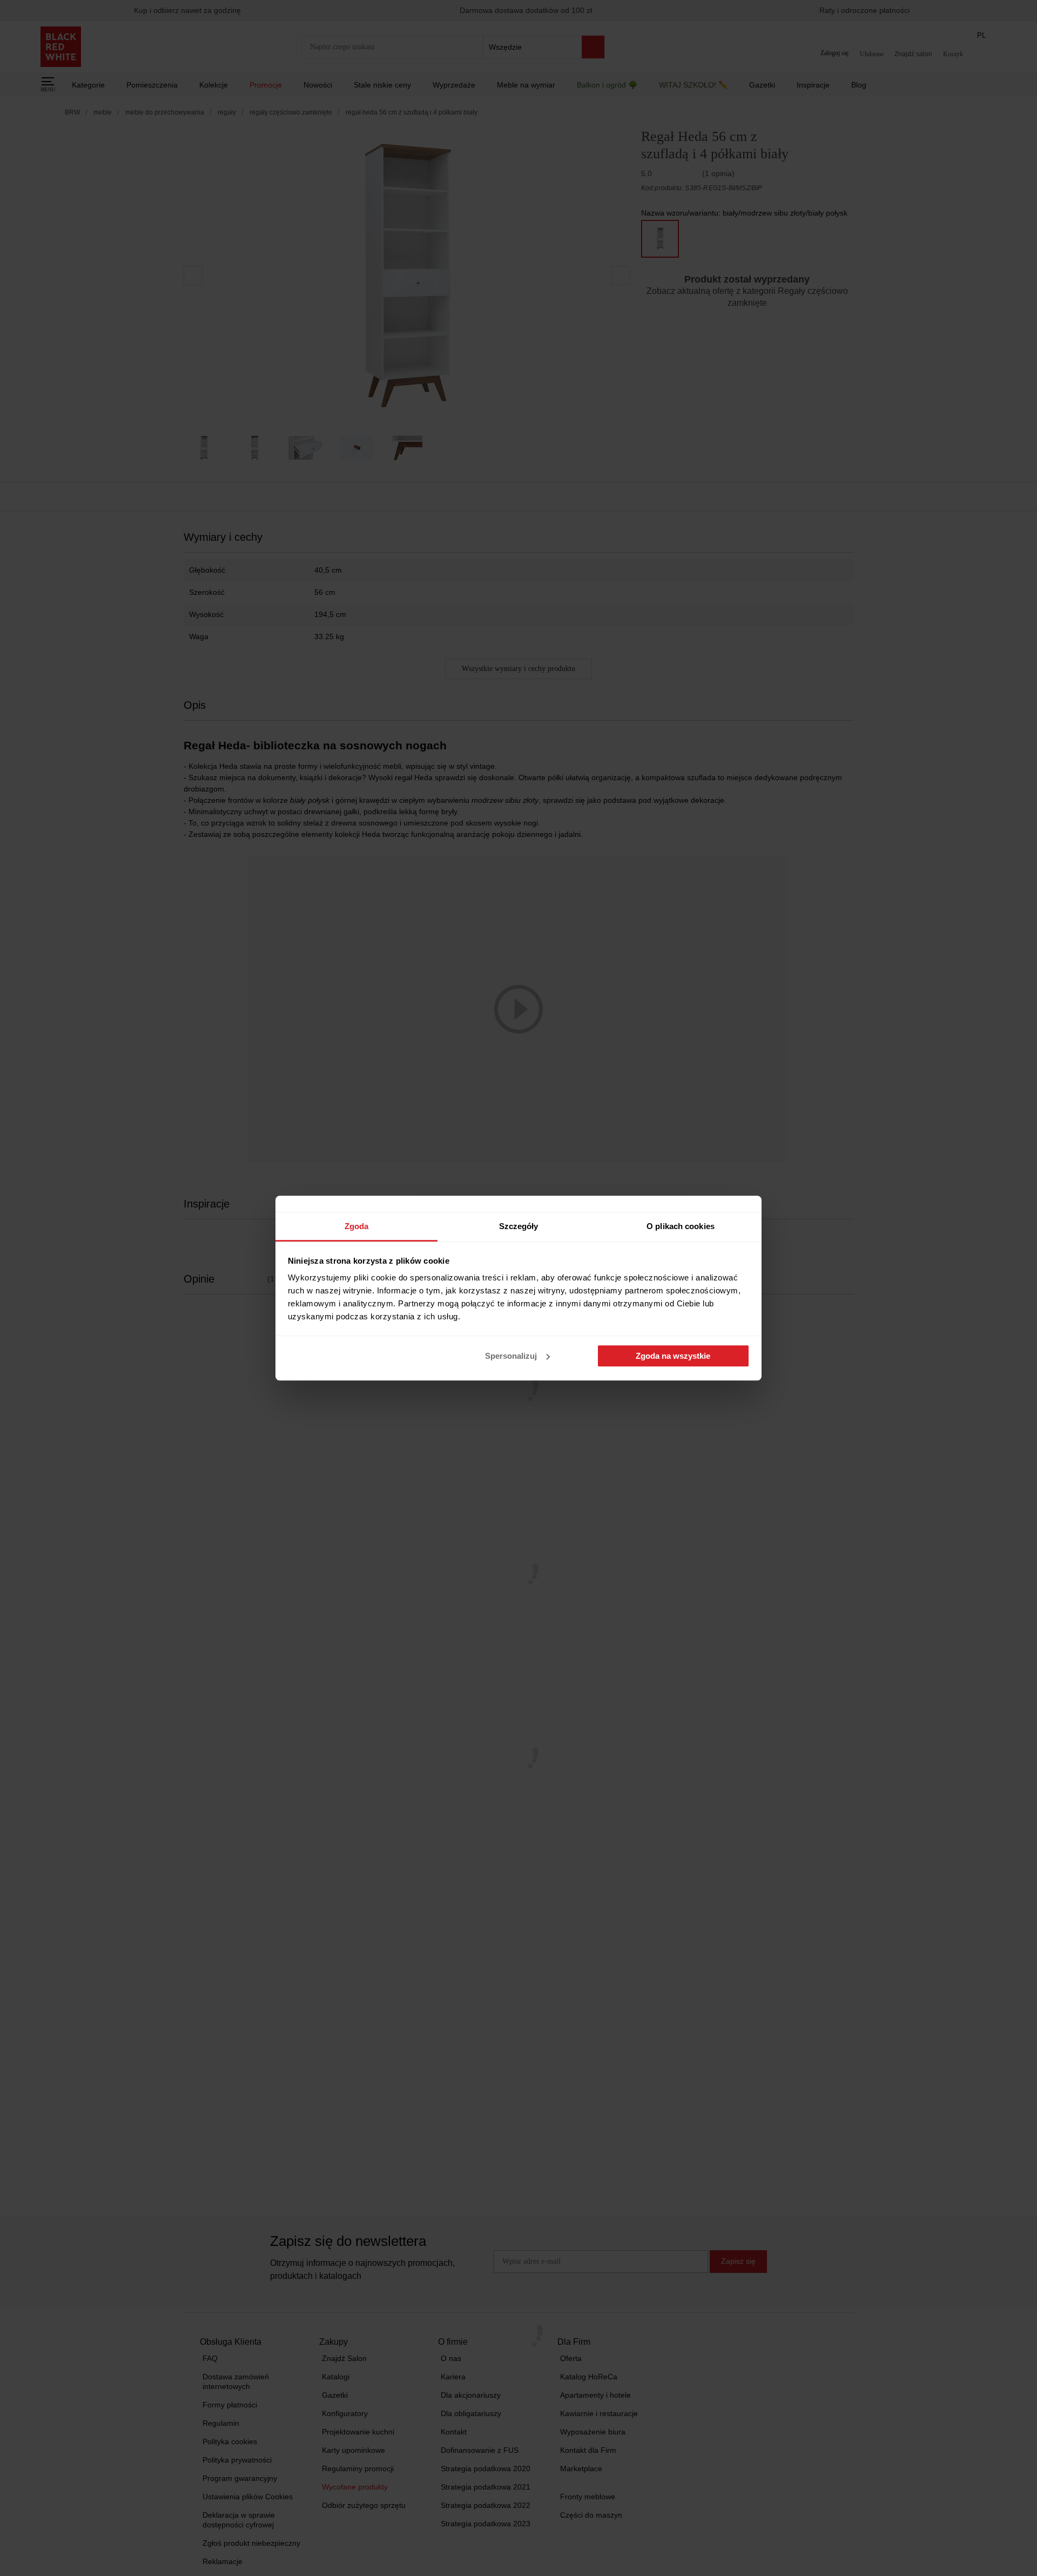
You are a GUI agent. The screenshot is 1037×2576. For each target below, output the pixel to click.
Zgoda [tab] (357, 1226)
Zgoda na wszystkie (673, 1356)
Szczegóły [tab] (519, 1226)
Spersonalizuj (511, 1356)
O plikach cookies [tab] (681, 1226)
